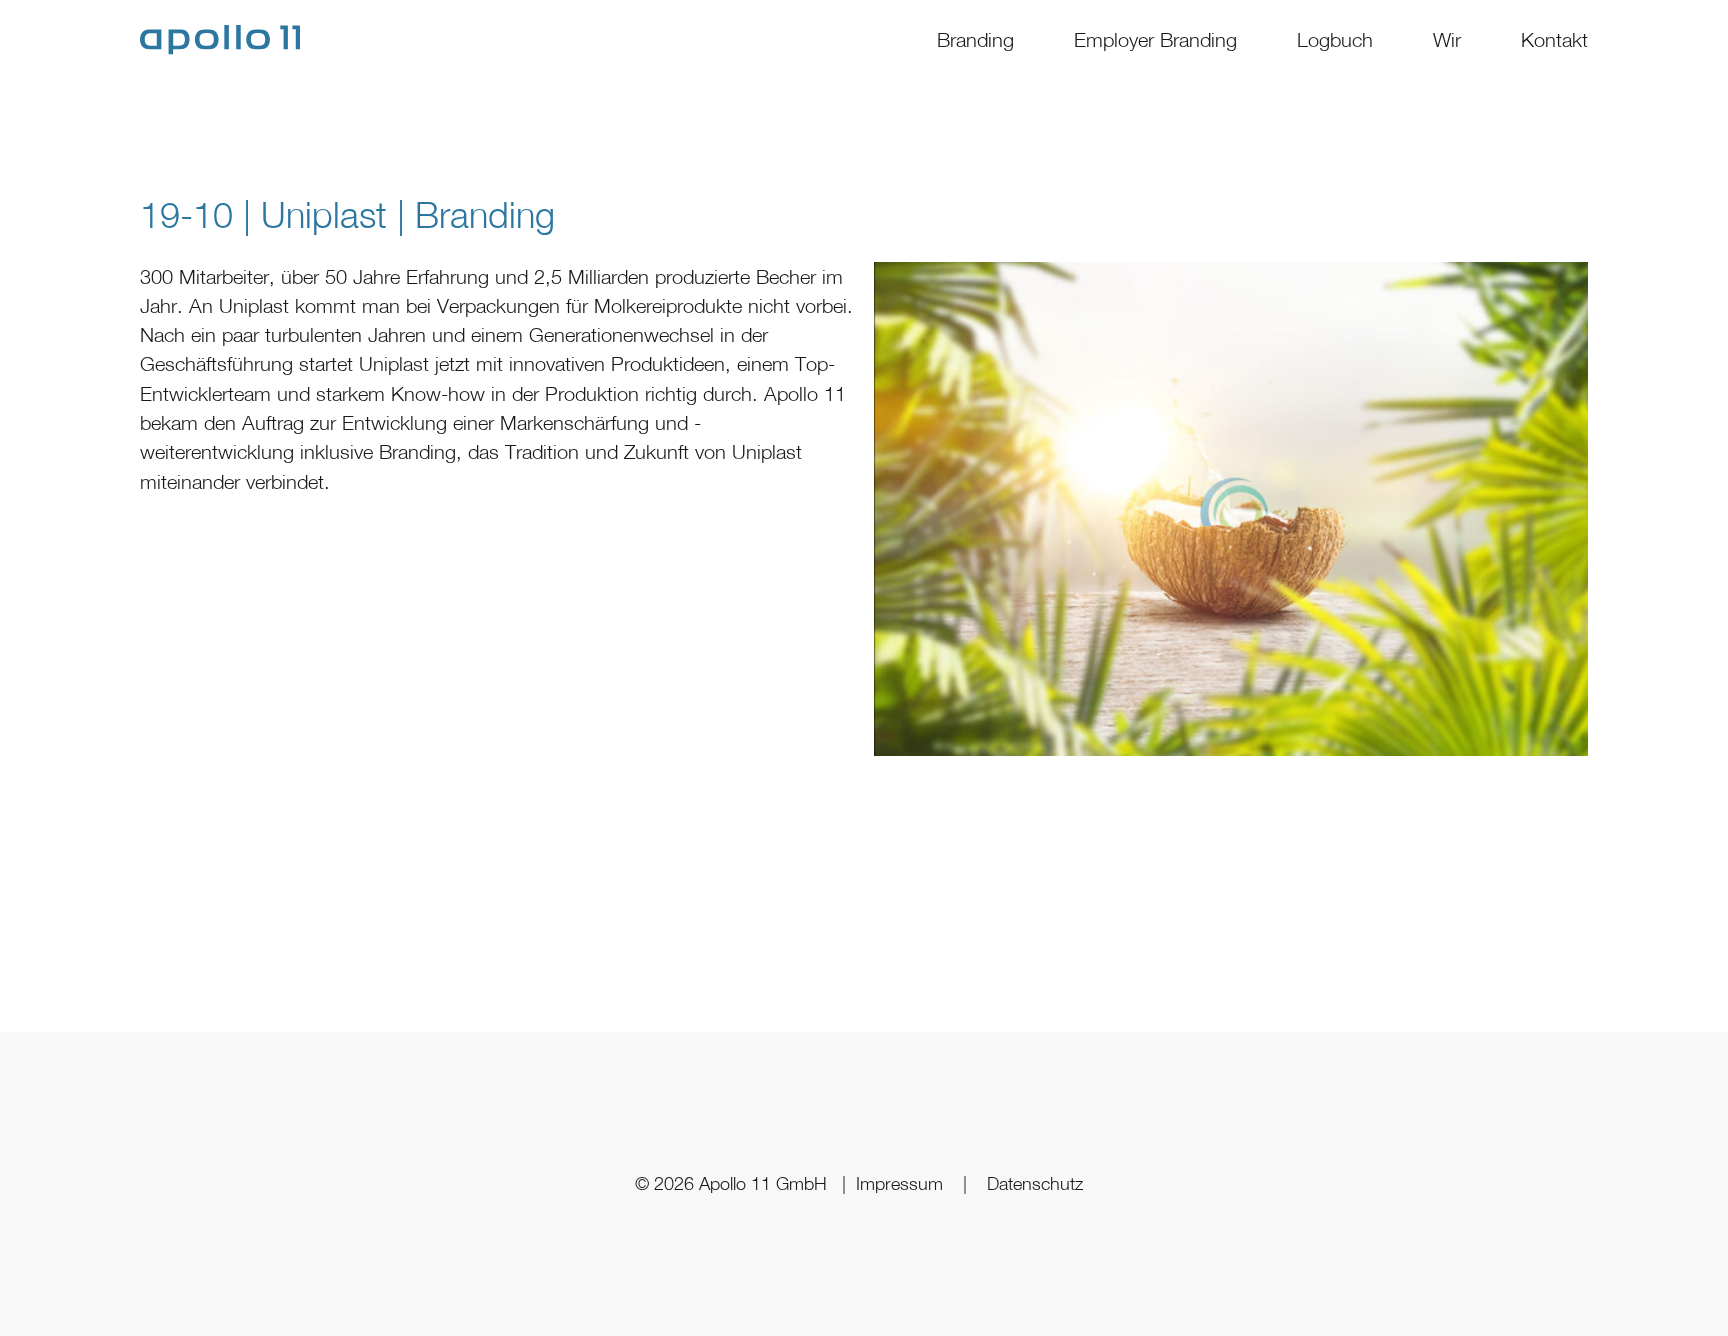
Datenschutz (1035, 1183)
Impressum (899, 1183)
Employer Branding (1155, 39)
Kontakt (1554, 39)
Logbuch (1335, 39)
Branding (975, 39)
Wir (1447, 39)
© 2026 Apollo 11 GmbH (733, 1183)
